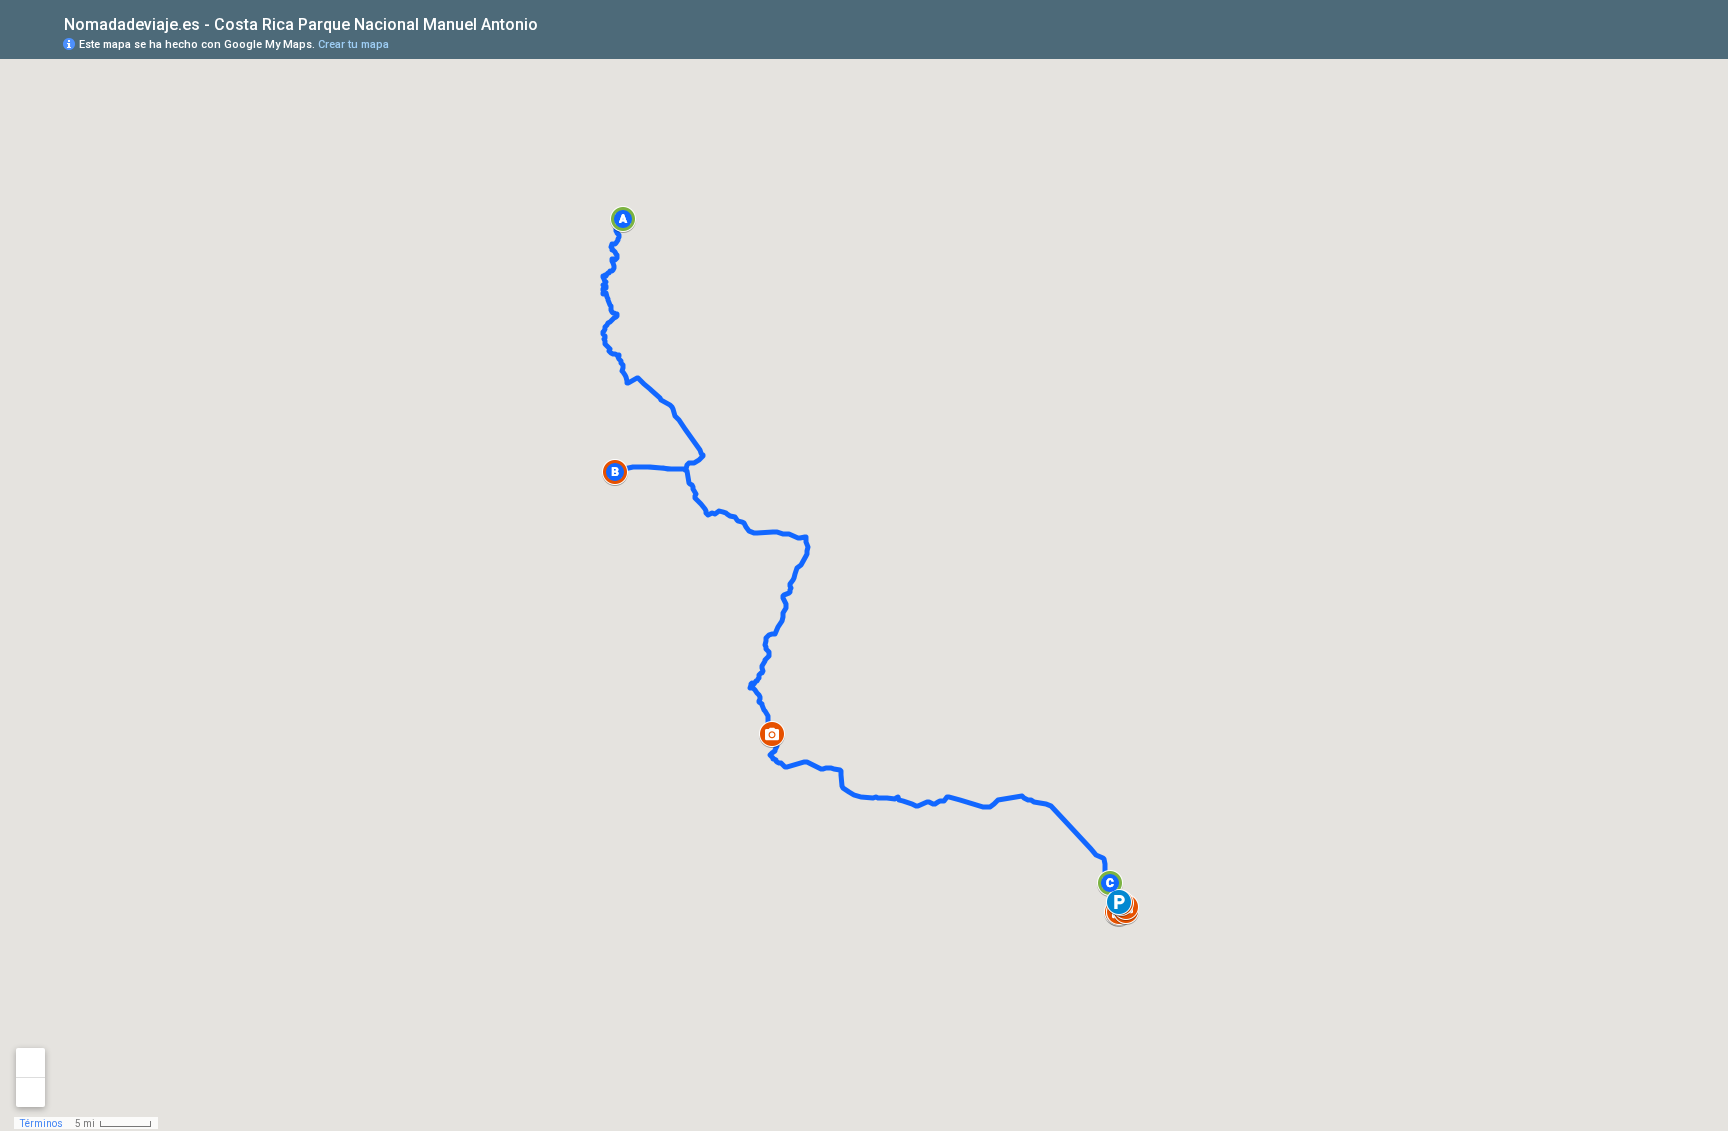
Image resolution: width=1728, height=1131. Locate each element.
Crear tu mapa (353, 44)
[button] (623, 219)
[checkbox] (553, 22)
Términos (41, 1123)
